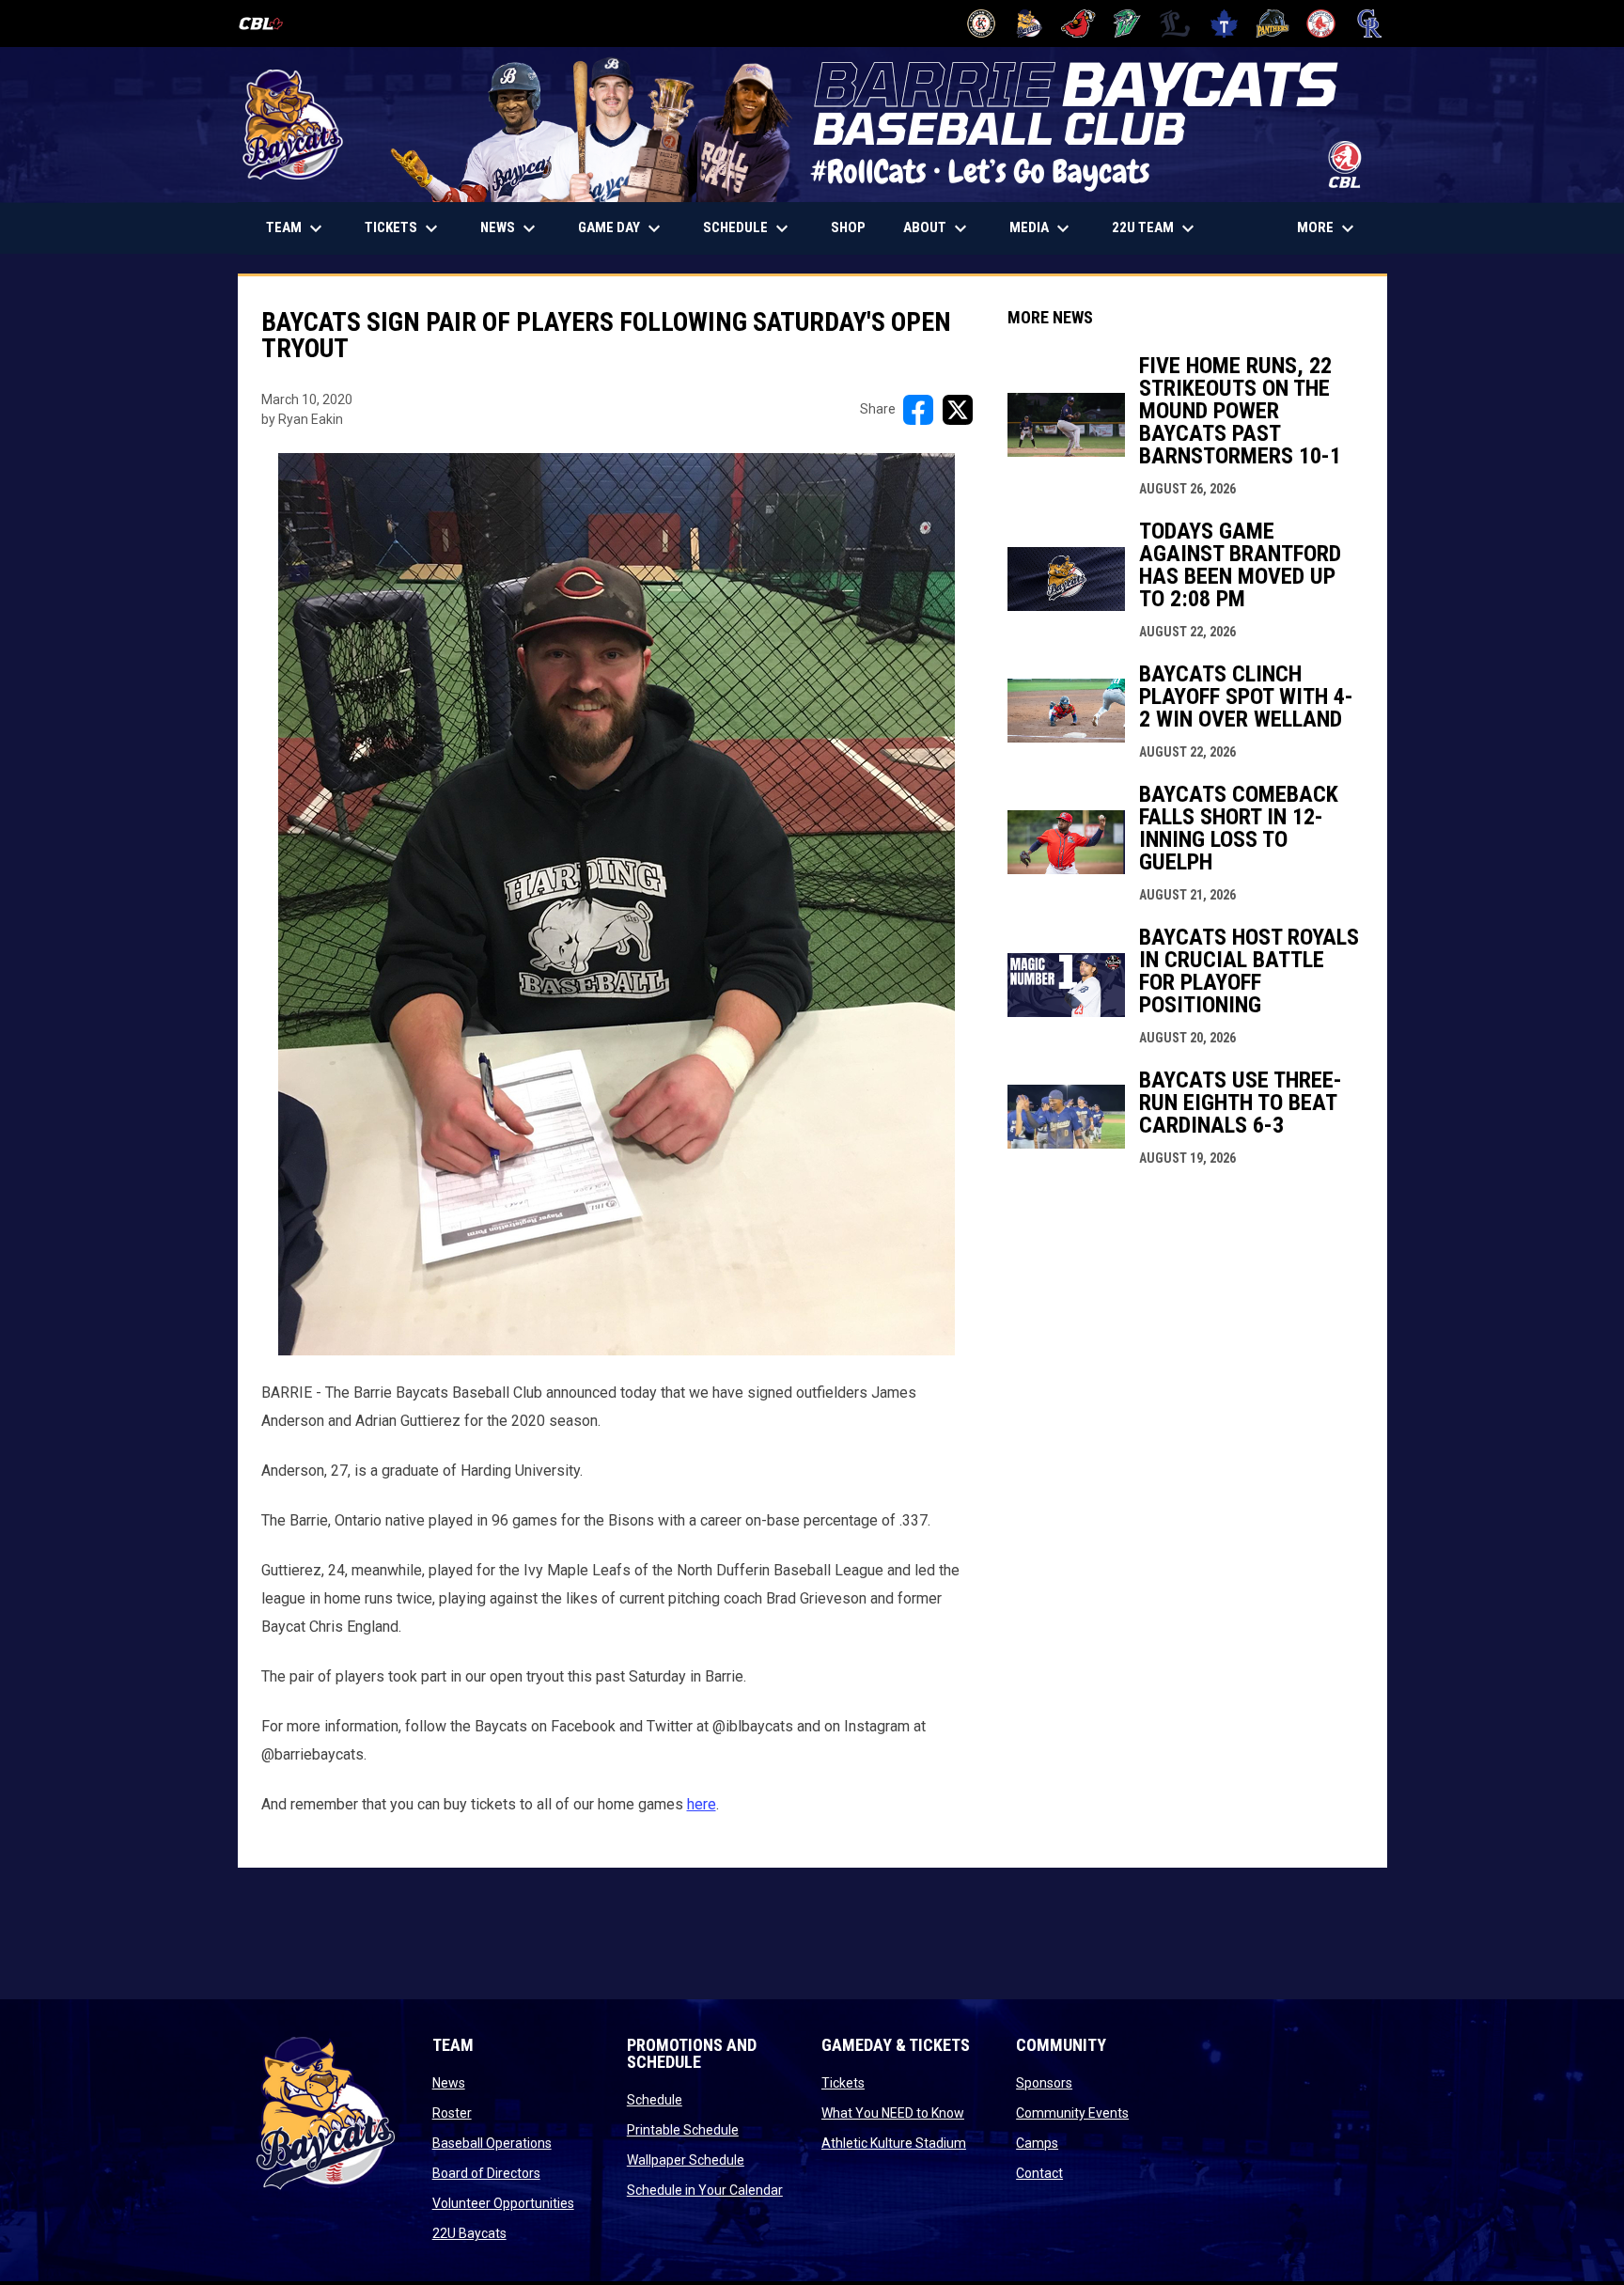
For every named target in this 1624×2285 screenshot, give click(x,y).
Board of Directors (486, 2173)
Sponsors (1044, 2083)
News (449, 2083)
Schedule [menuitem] (748, 228)
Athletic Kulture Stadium (894, 2143)
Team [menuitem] (297, 228)
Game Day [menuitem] (622, 228)
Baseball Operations (492, 2143)
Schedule (655, 2100)
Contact (1039, 2173)
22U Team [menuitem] (1156, 228)
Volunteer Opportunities (503, 2203)
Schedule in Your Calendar (705, 2190)
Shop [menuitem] (855, 227)
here (702, 1804)
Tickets (843, 2083)
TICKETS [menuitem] (411, 228)
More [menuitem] (1328, 228)
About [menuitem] (937, 228)
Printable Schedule (683, 2130)
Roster (452, 2113)
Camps (1037, 2143)
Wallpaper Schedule (686, 2160)
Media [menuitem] (1042, 228)
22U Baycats (469, 2233)
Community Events (1072, 2113)
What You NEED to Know (893, 2113)
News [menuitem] (510, 228)
